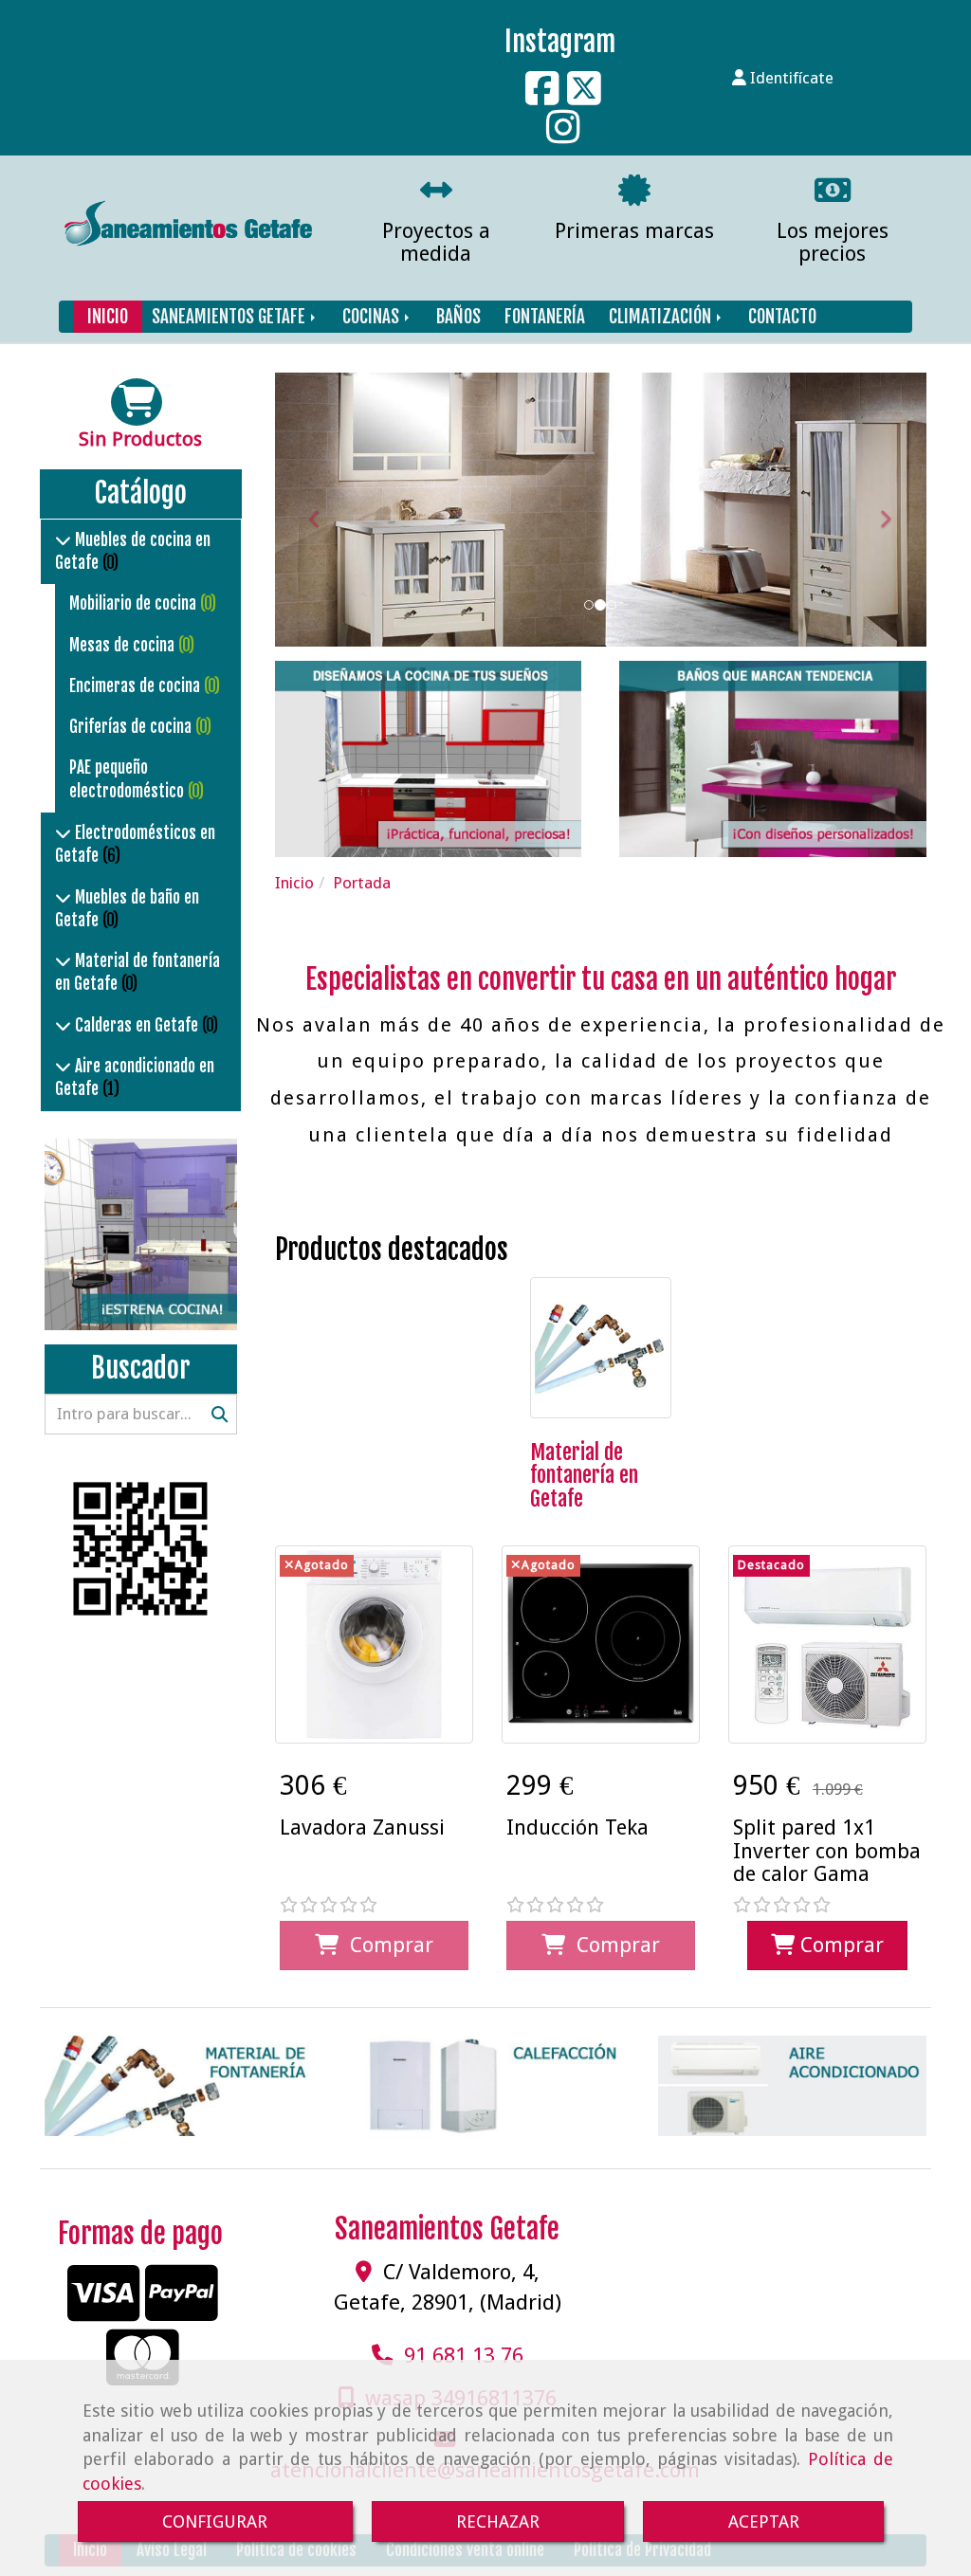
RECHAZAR (498, 2521)
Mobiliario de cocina (135, 603)
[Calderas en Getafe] (63, 1025)
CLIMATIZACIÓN (662, 317)
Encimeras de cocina (137, 686)
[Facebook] (542, 98)
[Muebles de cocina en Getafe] (63, 540)
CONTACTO (782, 317)
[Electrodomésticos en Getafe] (63, 833)
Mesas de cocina (124, 645)
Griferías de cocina (132, 727)
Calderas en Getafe (137, 1025)
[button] (783, 78)
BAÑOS (458, 317)
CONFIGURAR (215, 2521)
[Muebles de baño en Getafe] (63, 897)
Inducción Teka (577, 1827)
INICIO (108, 317)
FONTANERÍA (545, 317)
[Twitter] (584, 98)
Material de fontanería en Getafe (584, 1475)
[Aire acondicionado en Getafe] (63, 1066)
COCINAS (373, 317)
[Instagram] (563, 137)
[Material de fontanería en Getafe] (63, 961)
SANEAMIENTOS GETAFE (230, 317)
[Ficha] (374, 1644)
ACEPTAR (764, 2521)
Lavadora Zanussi (362, 1827)
